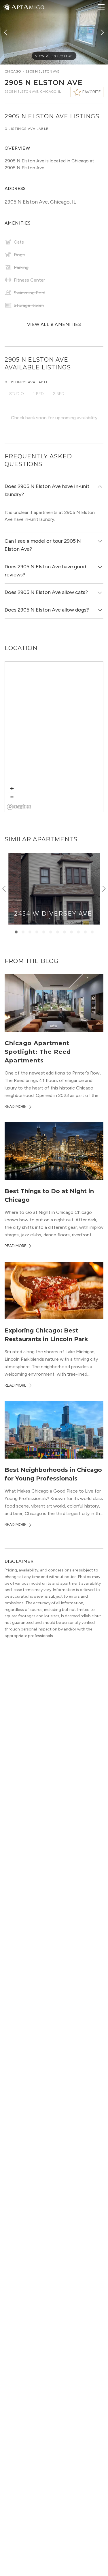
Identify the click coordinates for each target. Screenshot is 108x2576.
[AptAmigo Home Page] (27, 6)
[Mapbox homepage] (19, 807)
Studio (17, 394)
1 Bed (38, 394)
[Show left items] (4, 889)
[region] (54, 737)
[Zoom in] (12, 788)
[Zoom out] (12, 797)
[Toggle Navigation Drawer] (101, 7)
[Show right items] (104, 889)
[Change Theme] (7, 7)
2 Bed (59, 394)
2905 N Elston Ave (42, 71)
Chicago (13, 71)
